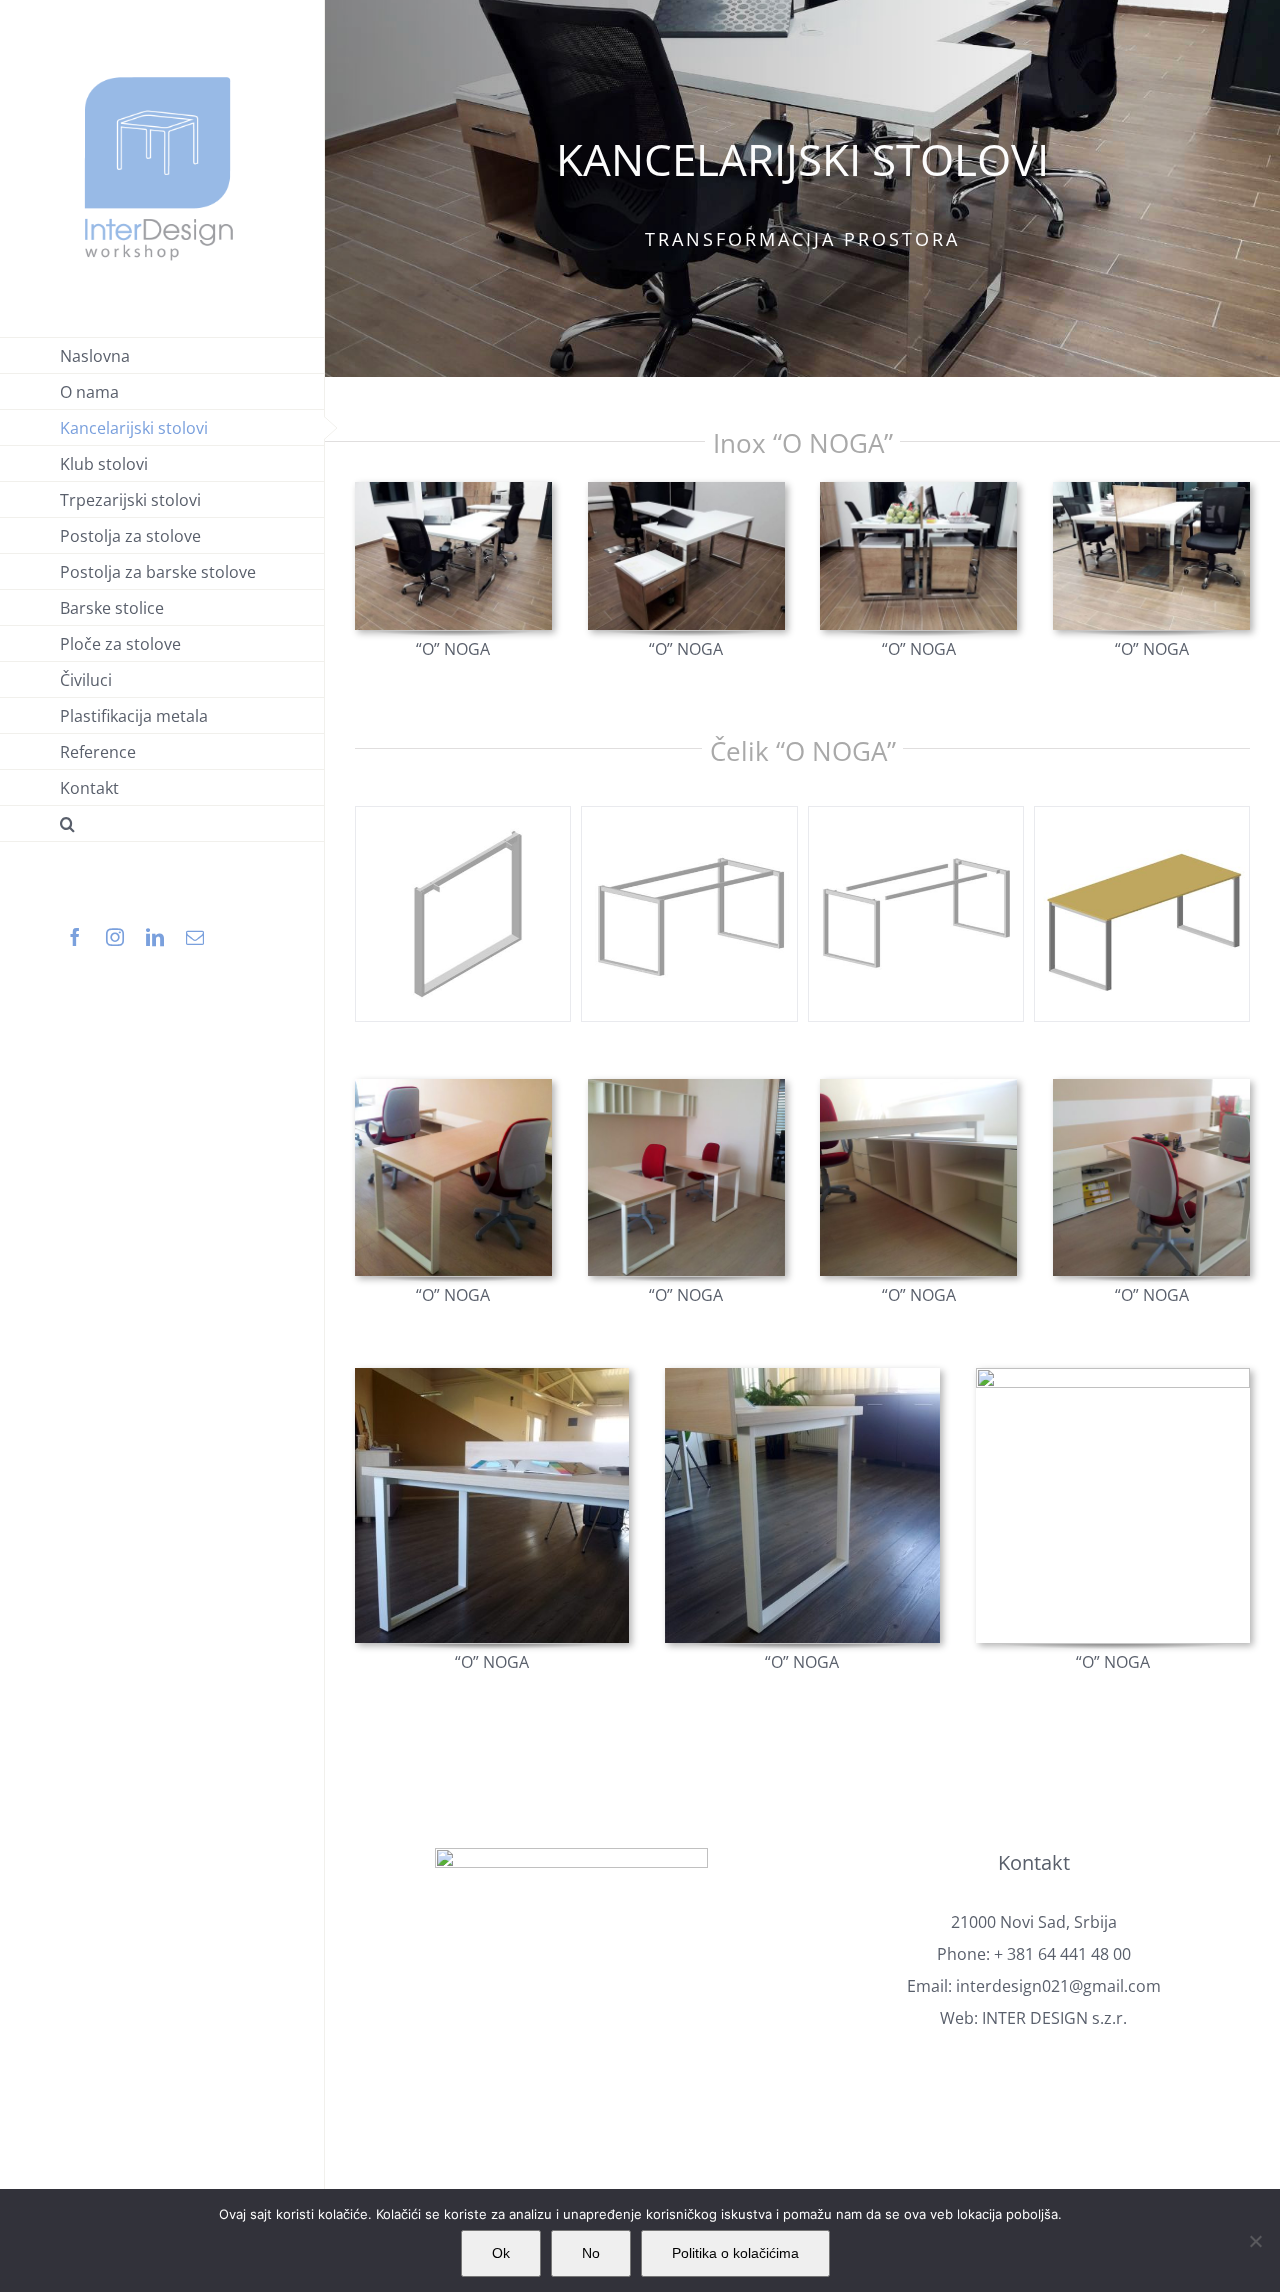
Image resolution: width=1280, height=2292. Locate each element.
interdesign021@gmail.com (1058, 1986)
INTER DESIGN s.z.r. (1054, 2018)
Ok (501, 2253)
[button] (162, 824)
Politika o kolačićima (735, 2253)
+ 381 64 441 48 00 (1062, 1954)
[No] (1255, 2241)
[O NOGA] (453, 490)
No (591, 2253)
